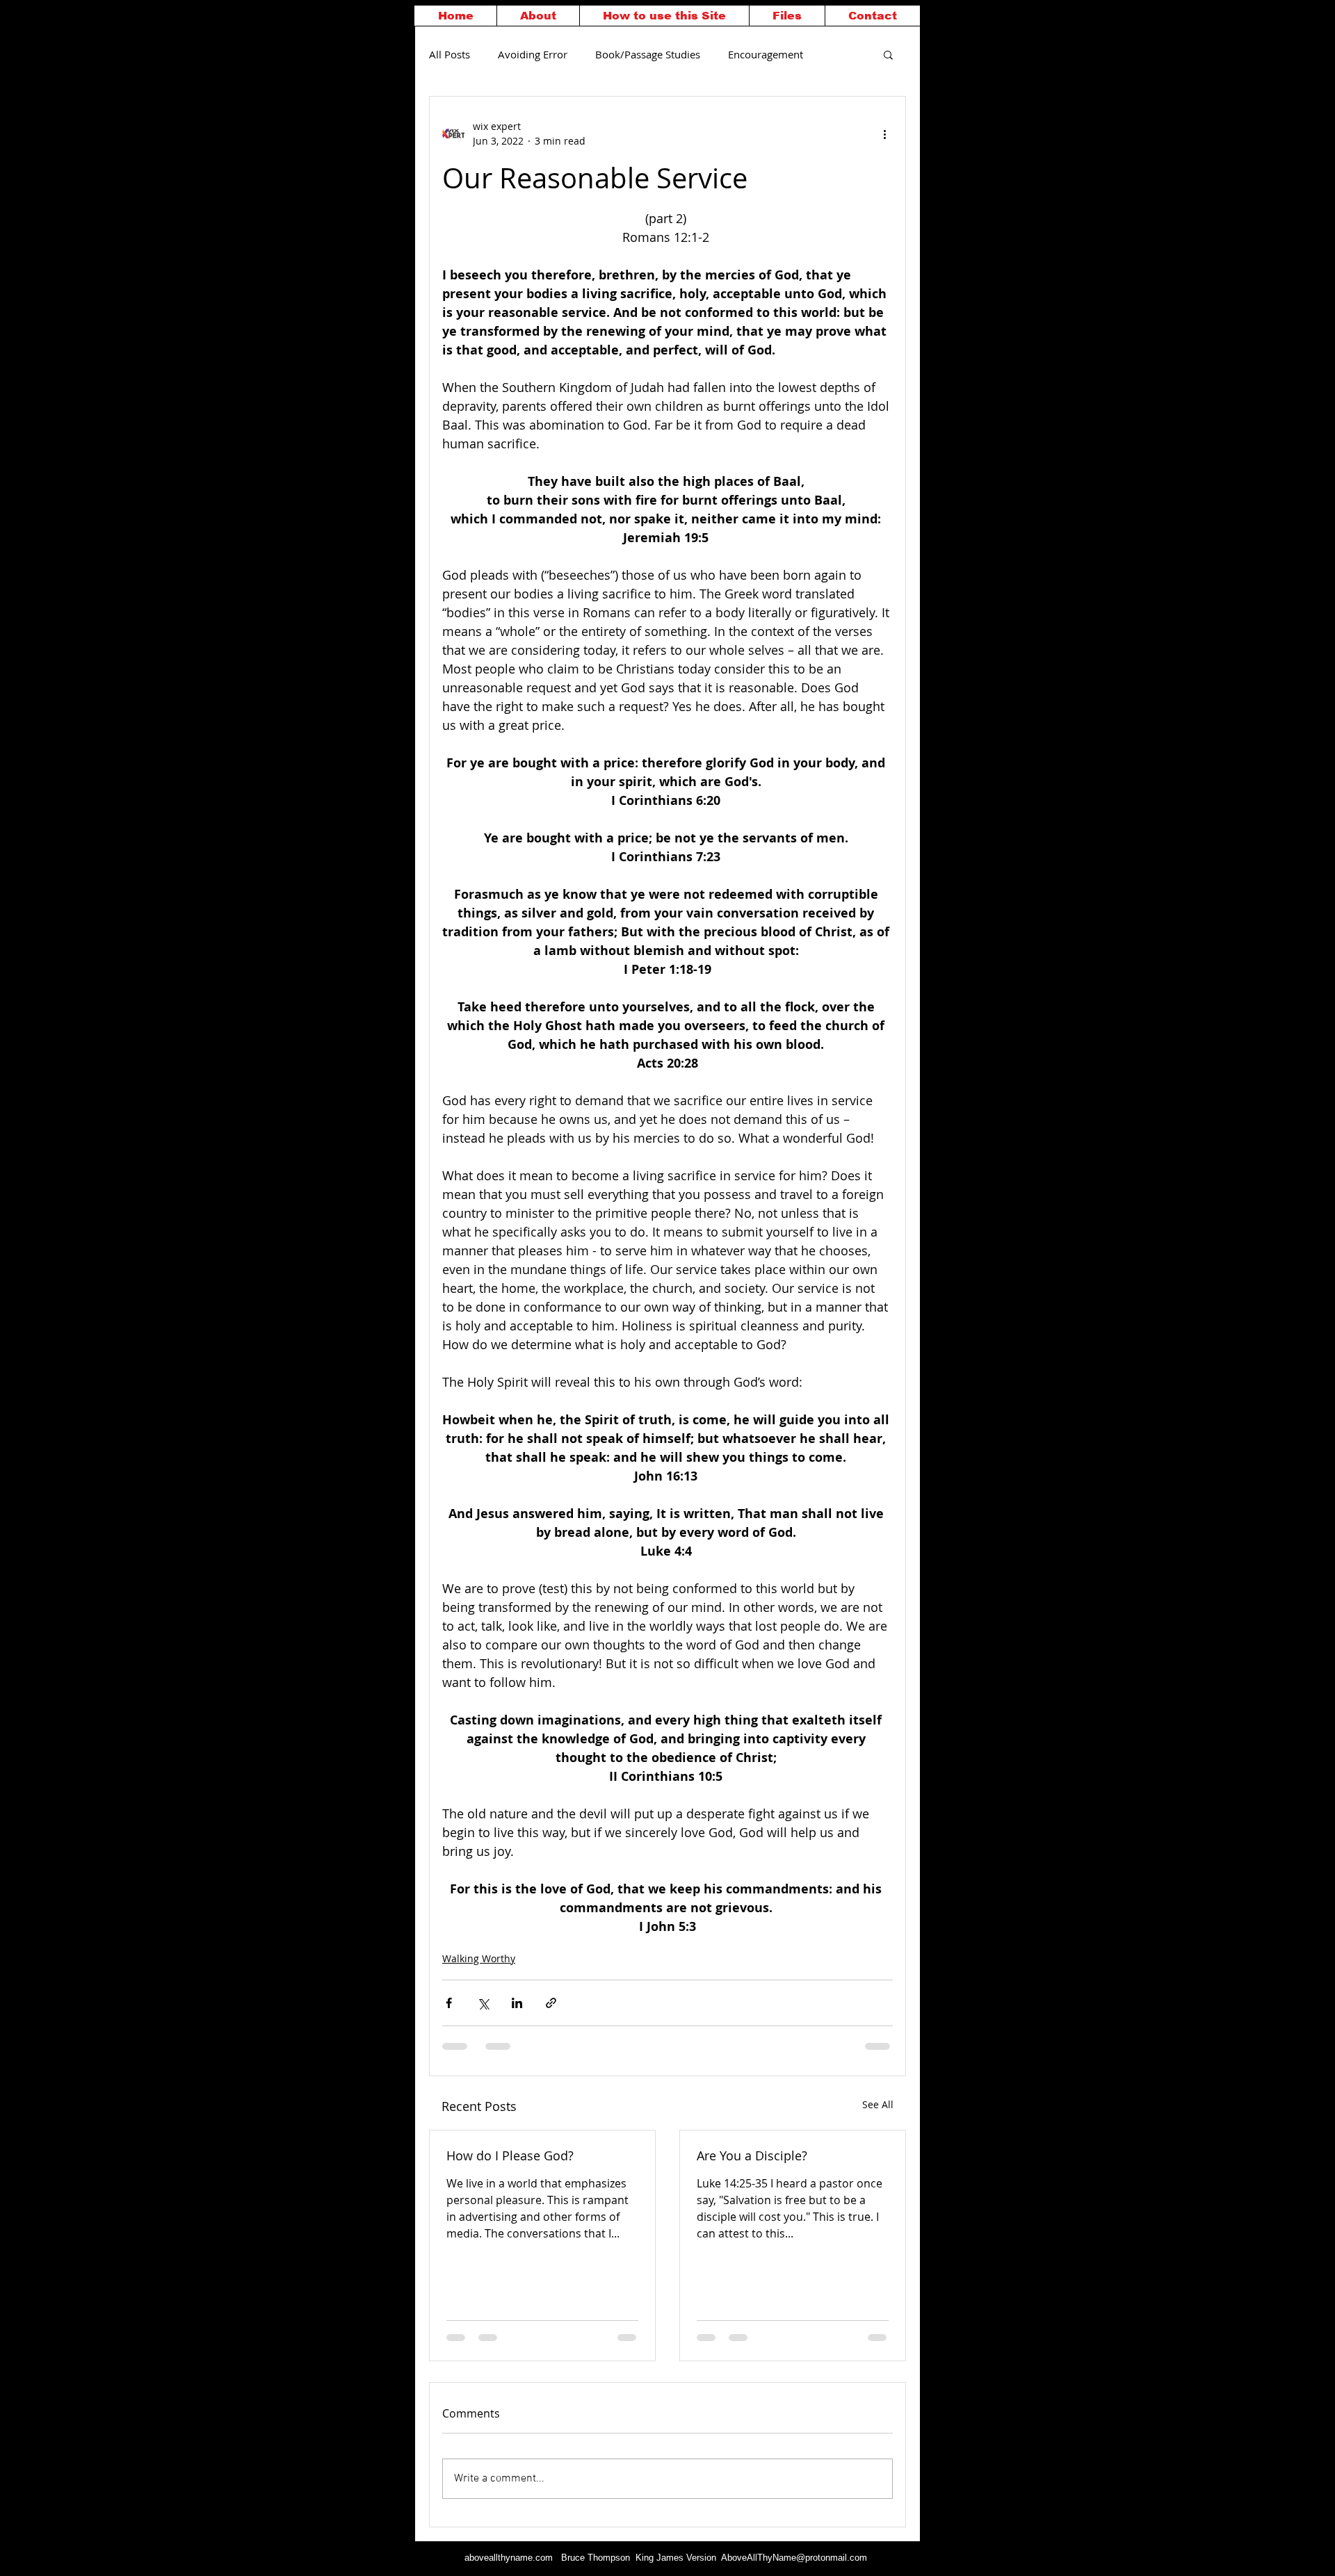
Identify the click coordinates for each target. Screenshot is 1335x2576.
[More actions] (884, 133)
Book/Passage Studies (648, 54)
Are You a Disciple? (752, 2155)
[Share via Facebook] (449, 2003)
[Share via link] (551, 2003)
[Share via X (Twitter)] (483, 2003)
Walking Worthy (479, 1958)
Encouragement (766, 54)
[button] (888, 54)
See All (878, 2104)
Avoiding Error (533, 54)
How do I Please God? (510, 2155)
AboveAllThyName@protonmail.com (794, 2558)
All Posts (450, 54)
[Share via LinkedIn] (517, 2003)
